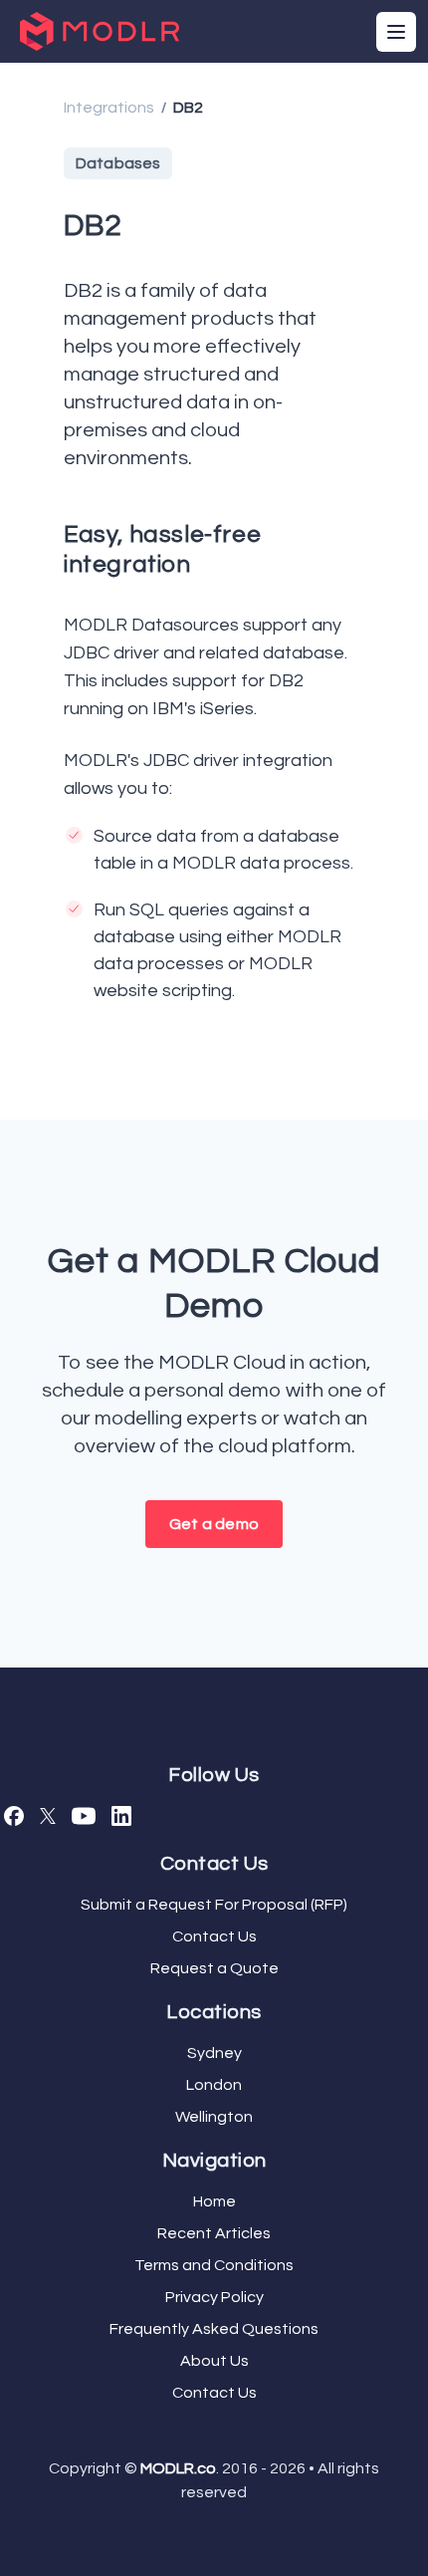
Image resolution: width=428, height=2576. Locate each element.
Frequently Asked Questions (214, 2329)
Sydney (214, 2053)
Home (214, 2201)
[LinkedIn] (121, 1816)
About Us (214, 2361)
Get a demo (214, 1524)
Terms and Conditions (214, 2265)
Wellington (214, 2117)
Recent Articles (214, 2233)
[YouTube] (84, 1816)
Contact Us (214, 1936)
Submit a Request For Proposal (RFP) (214, 1905)
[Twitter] (48, 1816)
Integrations (109, 108)
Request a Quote (214, 1968)
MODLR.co (178, 2468)
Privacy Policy (214, 2297)
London (214, 2085)
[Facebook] (14, 1816)
